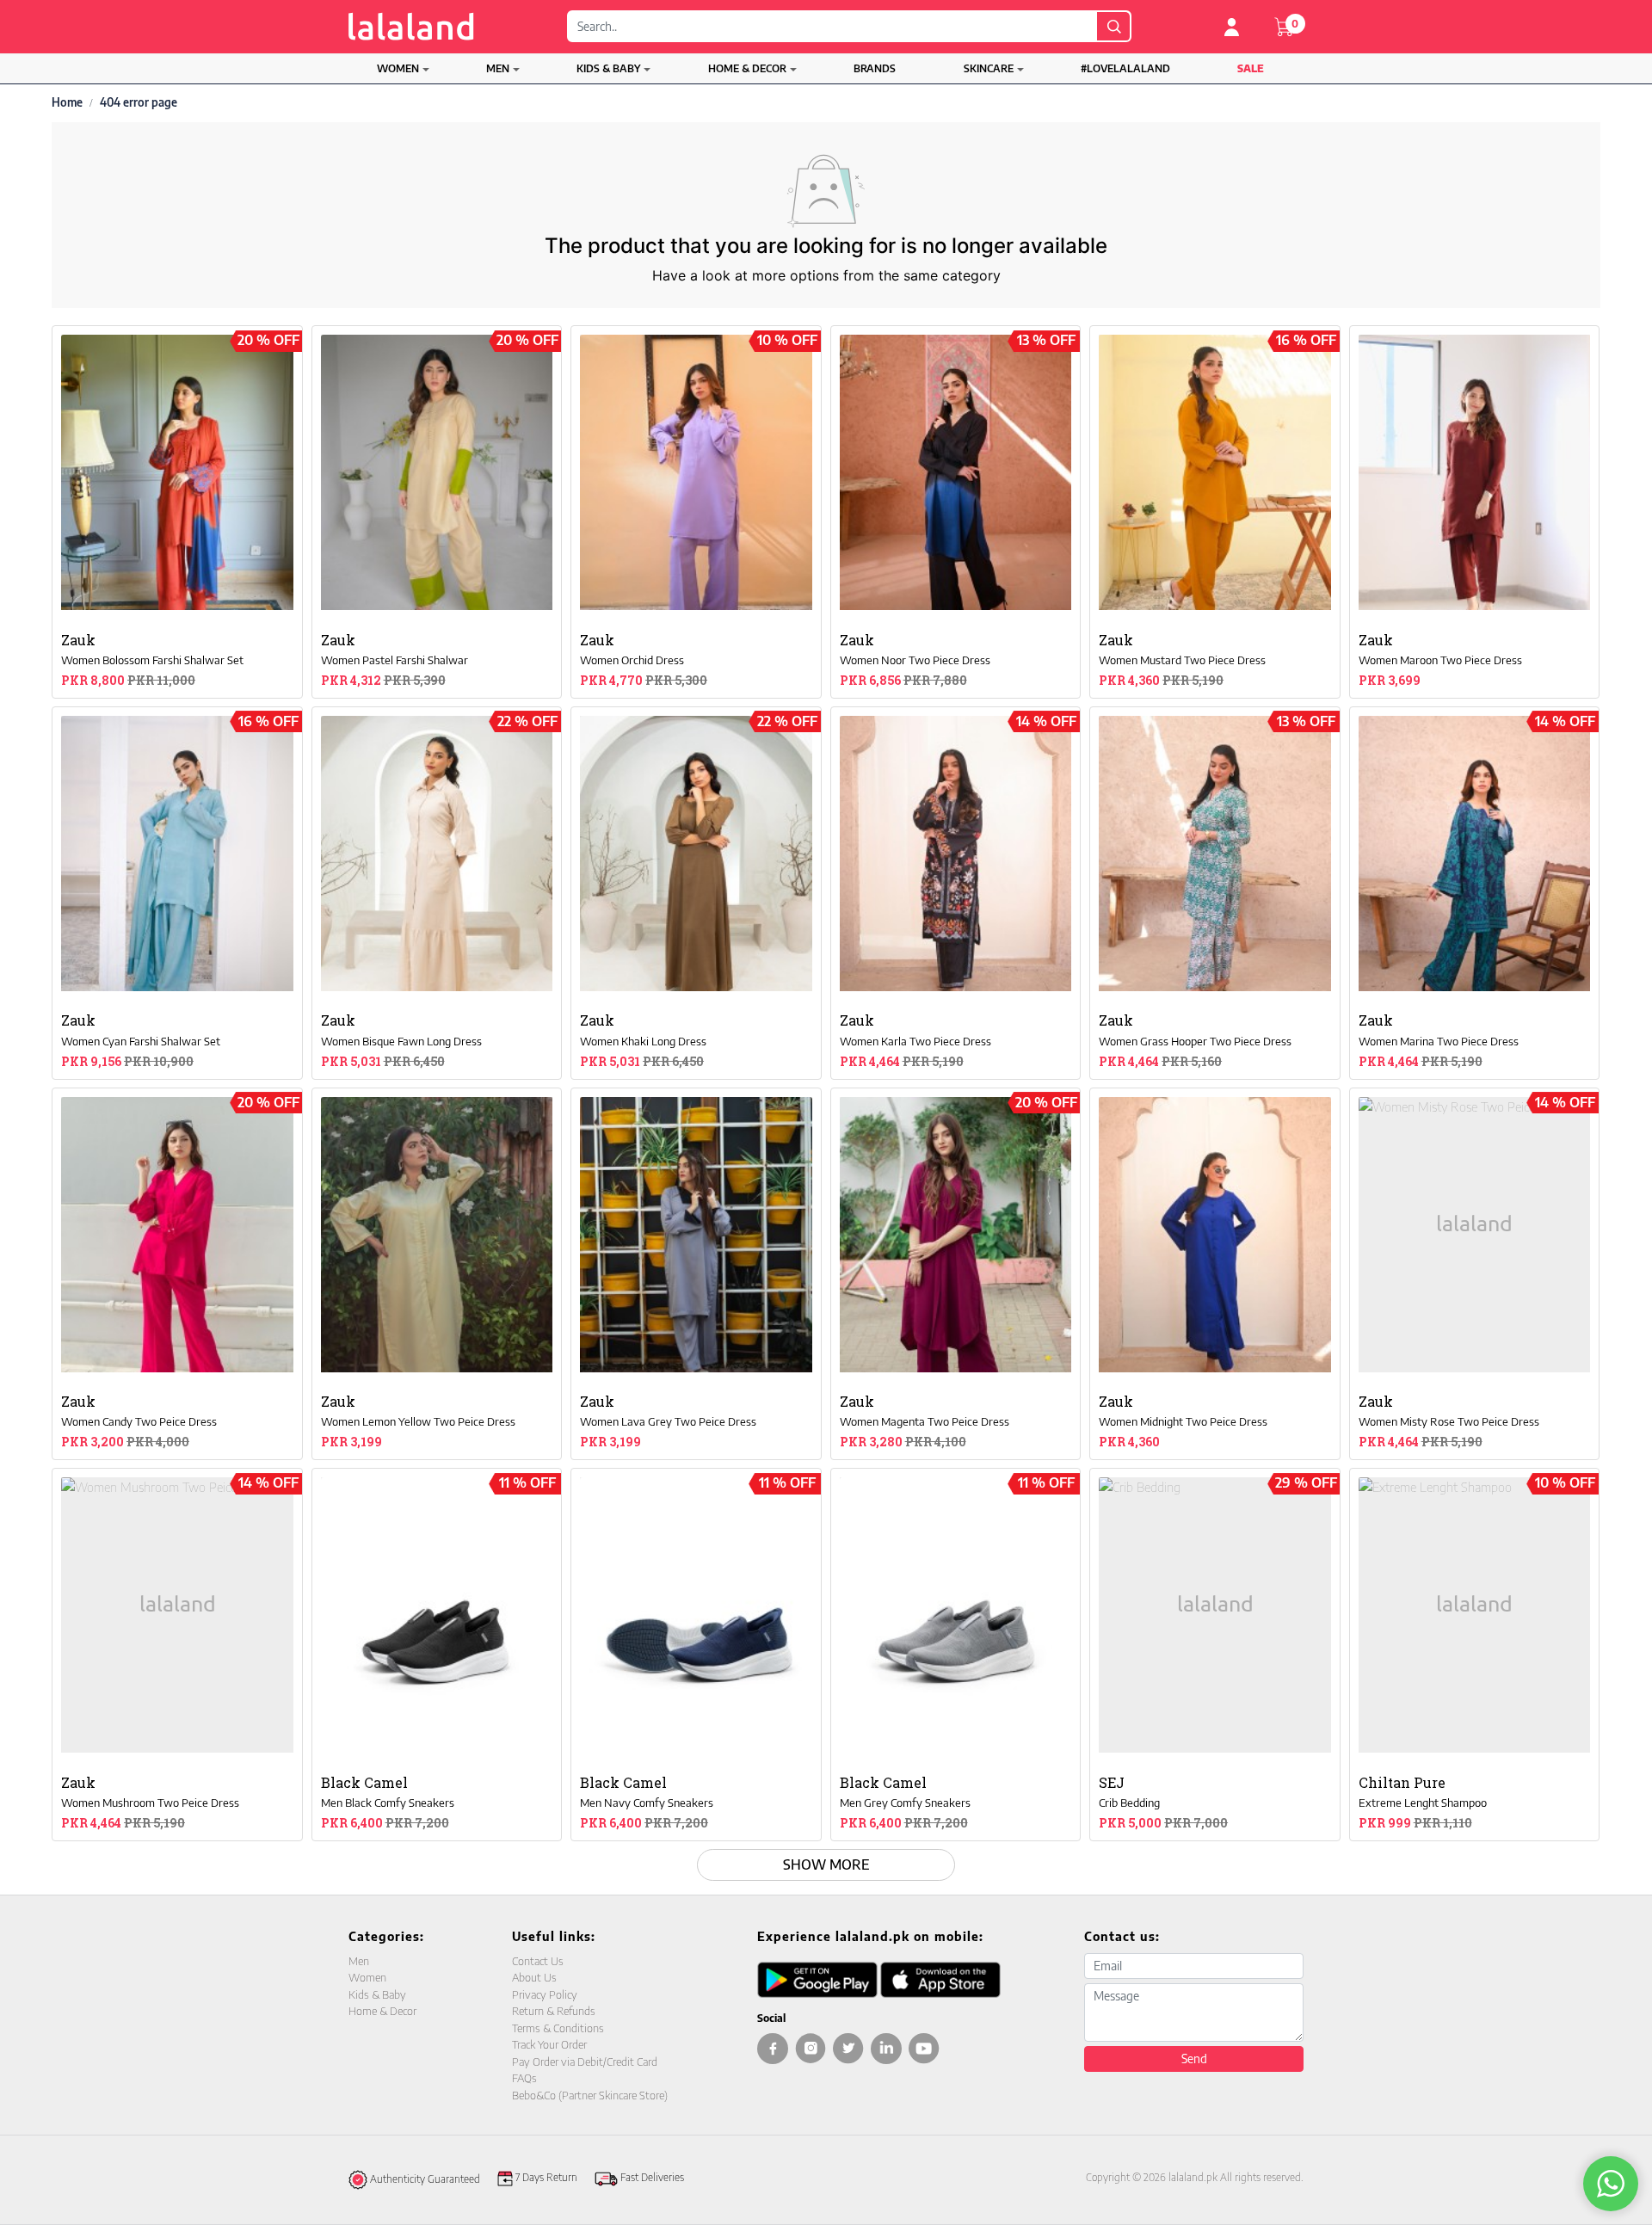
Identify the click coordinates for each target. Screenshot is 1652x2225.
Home (67, 102)
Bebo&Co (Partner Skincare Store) (590, 2095)
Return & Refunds (554, 2011)
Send (1194, 2059)
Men (498, 68)
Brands (875, 68)
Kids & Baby (608, 68)
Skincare (989, 68)
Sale (1251, 68)
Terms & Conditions (558, 2028)
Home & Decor (747, 68)
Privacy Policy (545, 1994)
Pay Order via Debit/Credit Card (585, 2062)
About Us (534, 1977)
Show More (826, 1864)
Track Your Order (549, 2044)
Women (398, 68)
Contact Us (538, 1961)
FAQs (524, 2078)
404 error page (139, 102)
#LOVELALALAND (1125, 68)
